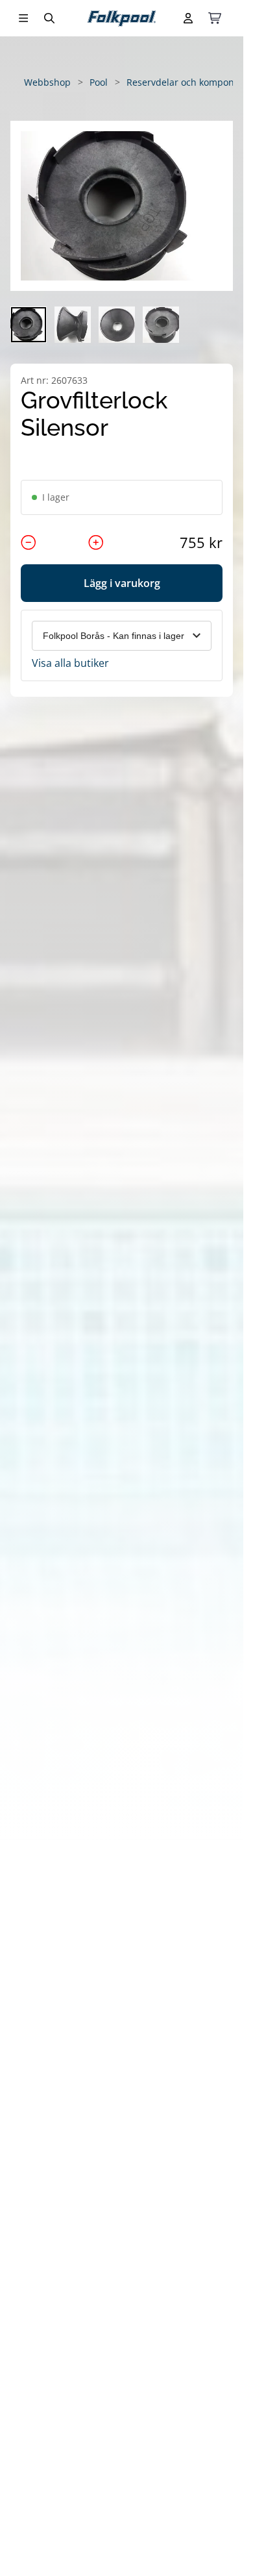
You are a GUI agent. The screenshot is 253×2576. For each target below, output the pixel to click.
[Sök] (49, 18)
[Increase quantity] (96, 542)
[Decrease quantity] (29, 542)
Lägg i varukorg (122, 583)
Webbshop (47, 82)
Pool (99, 82)
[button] (122, 206)
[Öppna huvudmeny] (23, 18)
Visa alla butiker (70, 663)
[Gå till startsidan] (122, 19)
